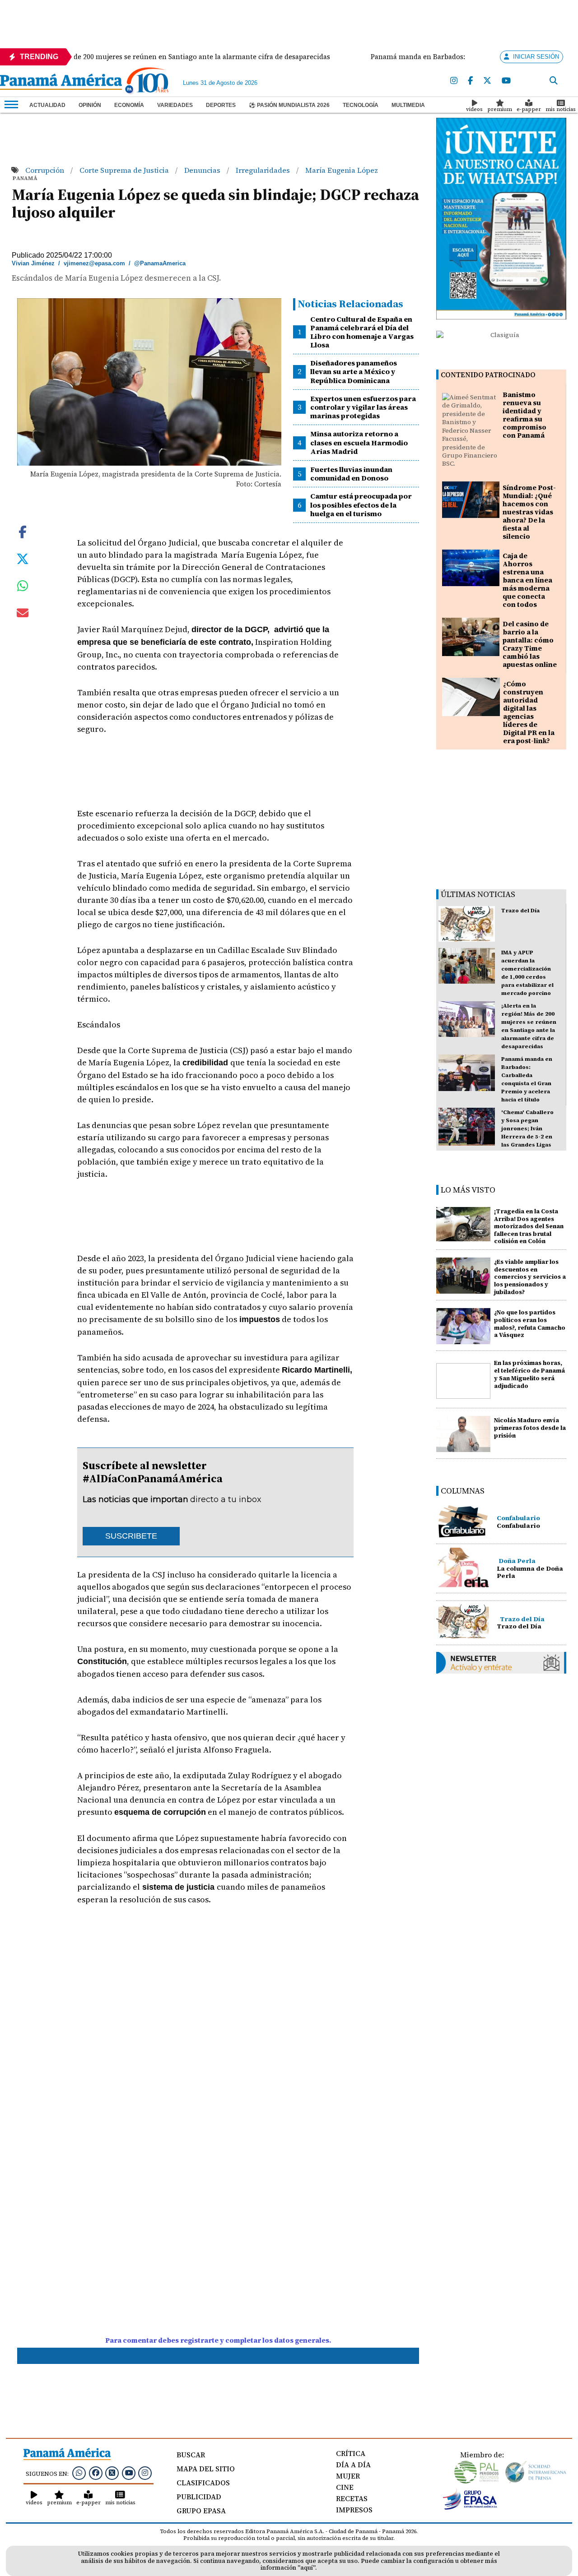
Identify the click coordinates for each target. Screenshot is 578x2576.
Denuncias (203, 170)
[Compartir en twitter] (23, 558)
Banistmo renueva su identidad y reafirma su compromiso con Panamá (524, 415)
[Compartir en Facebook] (23, 531)
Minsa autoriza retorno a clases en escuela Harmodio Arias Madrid (359, 442)
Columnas (463, 1491)
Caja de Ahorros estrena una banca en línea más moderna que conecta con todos (527, 580)
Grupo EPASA (201, 2511)
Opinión (90, 105)
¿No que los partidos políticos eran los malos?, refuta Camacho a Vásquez (530, 1324)
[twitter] (487, 81)
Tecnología (361, 105)
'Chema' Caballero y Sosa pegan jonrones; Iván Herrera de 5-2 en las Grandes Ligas (527, 1128)
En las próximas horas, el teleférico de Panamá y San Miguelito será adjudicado (529, 1374)
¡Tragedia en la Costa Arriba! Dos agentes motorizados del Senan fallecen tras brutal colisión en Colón (529, 1226)
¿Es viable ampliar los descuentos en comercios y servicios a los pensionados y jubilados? (530, 1277)
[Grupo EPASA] (470, 2507)
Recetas (352, 2498)
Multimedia (408, 105)
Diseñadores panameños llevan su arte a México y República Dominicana (354, 371)
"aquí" (306, 2568)
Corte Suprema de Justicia (125, 170)
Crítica (351, 2453)
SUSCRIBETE (131, 1536)
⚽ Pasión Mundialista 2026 (289, 105)
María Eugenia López (342, 170)
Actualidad (47, 105)
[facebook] (470, 81)
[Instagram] (454, 81)
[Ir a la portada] (61, 83)
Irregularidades (264, 170)
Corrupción (46, 170)
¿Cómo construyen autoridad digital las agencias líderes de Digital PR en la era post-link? (529, 712)
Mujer (348, 2476)
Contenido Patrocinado (488, 375)
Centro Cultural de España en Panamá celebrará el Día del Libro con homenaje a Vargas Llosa (362, 332)
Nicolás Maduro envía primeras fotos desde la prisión (530, 1428)
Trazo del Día (520, 911)
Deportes (221, 105)
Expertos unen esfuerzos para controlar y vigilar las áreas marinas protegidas (363, 407)
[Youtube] (506, 81)
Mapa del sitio (206, 2469)
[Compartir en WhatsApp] (23, 588)
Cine (345, 2487)
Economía (129, 105)
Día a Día (353, 2465)
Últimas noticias (478, 894)
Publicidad (199, 2497)
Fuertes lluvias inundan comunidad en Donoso (351, 474)
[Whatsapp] (79, 2473)
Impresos (354, 2510)
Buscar (191, 2455)
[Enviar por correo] (23, 615)
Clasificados (203, 2483)
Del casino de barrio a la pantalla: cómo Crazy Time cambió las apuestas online (530, 644)
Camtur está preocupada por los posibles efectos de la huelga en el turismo (361, 504)
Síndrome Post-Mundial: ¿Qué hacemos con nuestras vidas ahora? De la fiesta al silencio (529, 512)
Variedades (175, 105)
